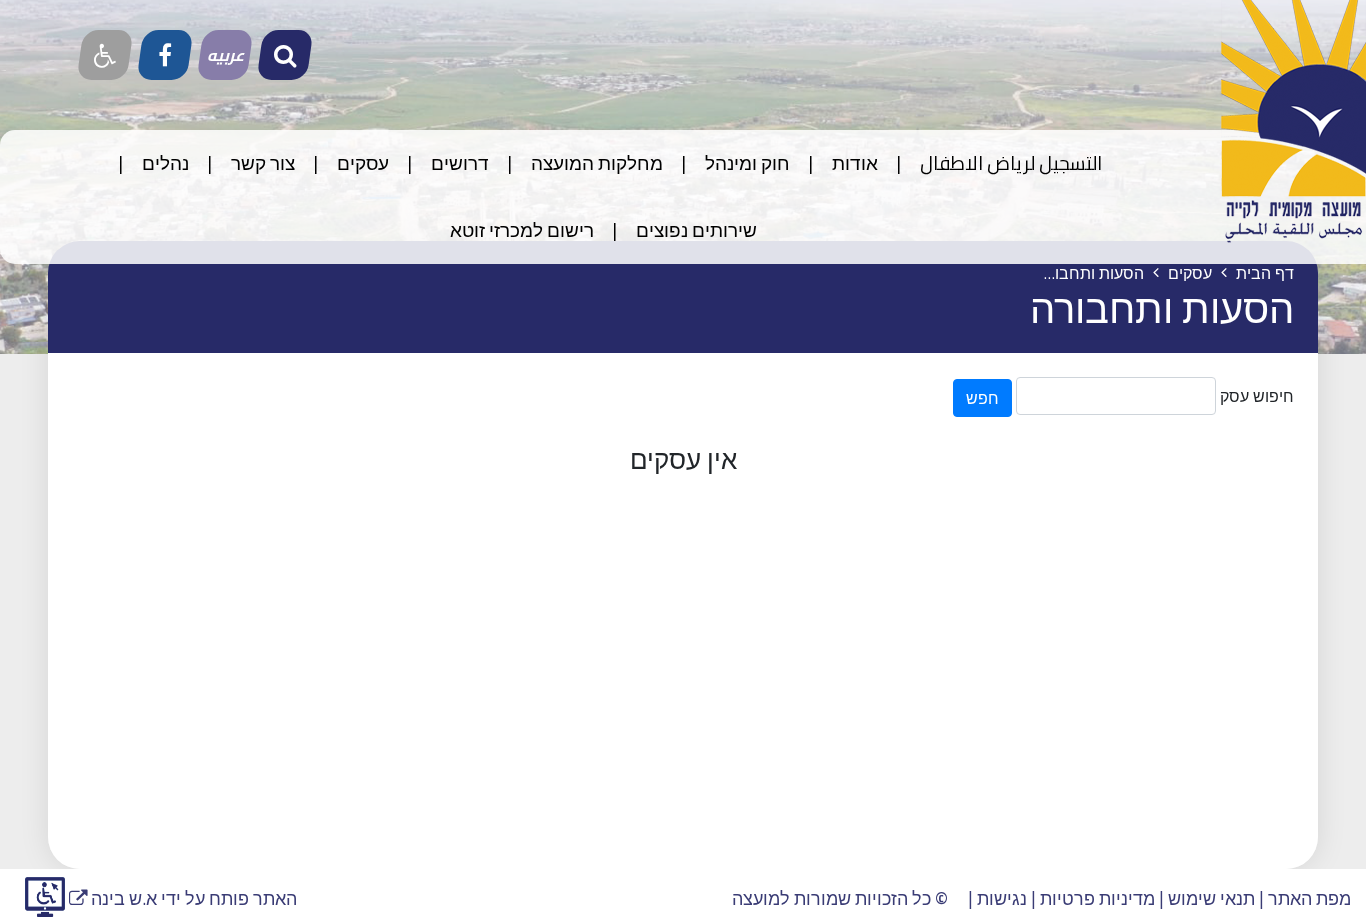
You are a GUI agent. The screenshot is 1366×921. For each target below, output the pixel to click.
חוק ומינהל (745, 163)
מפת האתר (1309, 898)
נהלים (163, 163)
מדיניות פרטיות (1097, 898)
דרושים (458, 163)
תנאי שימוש (1211, 898)
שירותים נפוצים (694, 230)
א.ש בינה (113, 898)
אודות (853, 163)
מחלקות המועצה (595, 163)
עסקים (361, 163)
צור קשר (261, 163)
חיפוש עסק (1257, 396)
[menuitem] (992, 163)
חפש (982, 398)
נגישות (1002, 898)
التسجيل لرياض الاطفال (1009, 163)
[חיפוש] (285, 55)
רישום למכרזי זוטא (522, 230)
